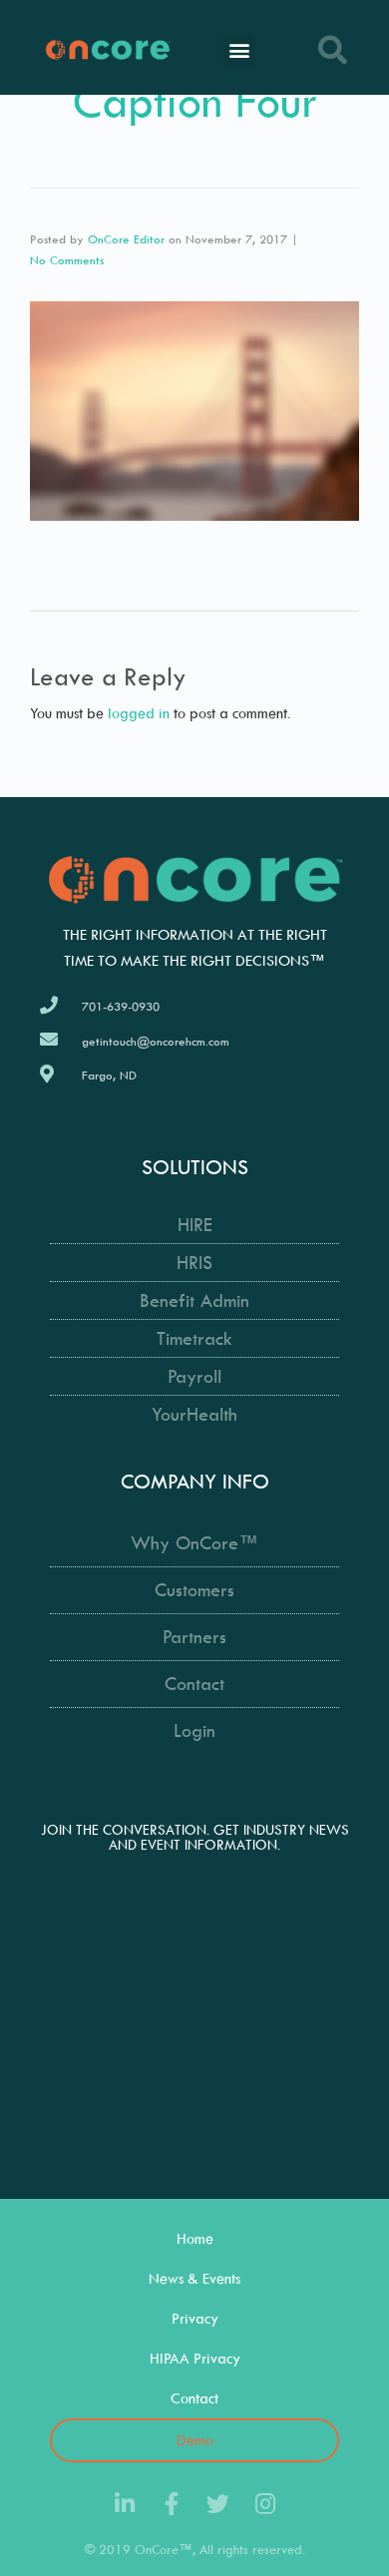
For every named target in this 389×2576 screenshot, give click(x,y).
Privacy (195, 2318)
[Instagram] (265, 2504)
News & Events (194, 2278)
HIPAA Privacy (195, 2358)
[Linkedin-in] (124, 2504)
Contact (194, 2398)
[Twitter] (218, 2504)
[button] (239, 50)
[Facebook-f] (171, 2504)
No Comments (67, 260)
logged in (139, 713)
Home (195, 2238)
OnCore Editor (126, 239)
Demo (195, 2440)
